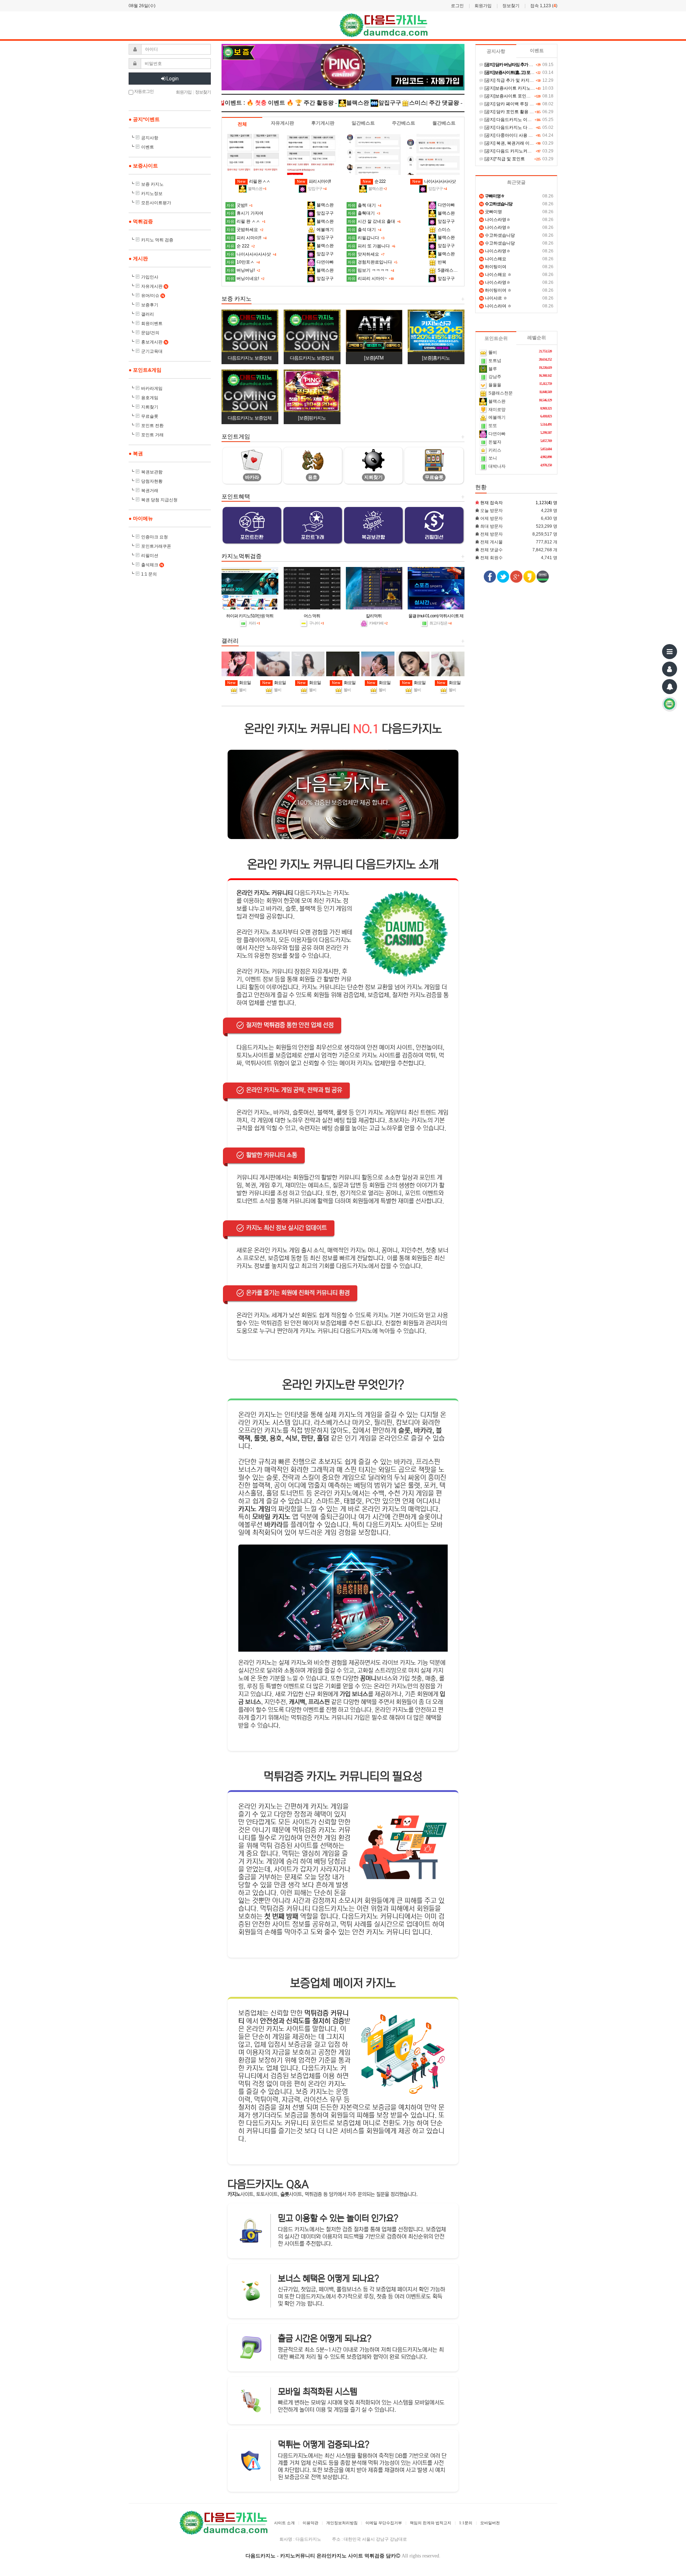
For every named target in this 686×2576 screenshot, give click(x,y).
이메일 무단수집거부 (384, 2523)
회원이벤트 (152, 323)
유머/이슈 (153, 296)
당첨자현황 (152, 481)
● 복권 (136, 453)
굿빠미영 (491, 212)
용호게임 (150, 398)
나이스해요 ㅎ (496, 275)
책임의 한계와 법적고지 (431, 2523)
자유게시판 (154, 286)
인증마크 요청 (155, 537)
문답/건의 (150, 333)
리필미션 (150, 556)
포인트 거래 (152, 435)
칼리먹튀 (374, 616)
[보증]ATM (374, 358)
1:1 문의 (149, 574)
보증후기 (150, 305)
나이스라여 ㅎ (496, 306)
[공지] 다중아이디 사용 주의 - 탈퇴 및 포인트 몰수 (531, 135)
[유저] (670, 669)
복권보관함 (152, 472)
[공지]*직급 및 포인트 (504, 159)
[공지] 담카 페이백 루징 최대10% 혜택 (520, 104)
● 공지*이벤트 (144, 119)
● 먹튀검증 (141, 221)
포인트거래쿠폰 (156, 546)
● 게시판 (138, 258)
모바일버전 (490, 2523)
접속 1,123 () (544, 6)
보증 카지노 (152, 184)
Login (172, 79)
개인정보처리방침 (342, 2523)
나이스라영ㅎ (495, 220)
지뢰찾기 (150, 407)
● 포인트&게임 (145, 370)
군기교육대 (152, 351)
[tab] (242, 124)
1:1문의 (466, 2523)
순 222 (374, 181)
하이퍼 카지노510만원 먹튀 (250, 616)
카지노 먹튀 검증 (157, 240)
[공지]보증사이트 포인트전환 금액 (516, 96)
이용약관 (310, 2523)
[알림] (670, 687)
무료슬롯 (150, 416)
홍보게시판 (154, 342)
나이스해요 (493, 259)
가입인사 (150, 277)
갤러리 (148, 314)
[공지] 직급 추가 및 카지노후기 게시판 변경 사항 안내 (534, 80)
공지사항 (150, 138)
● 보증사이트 (143, 166)
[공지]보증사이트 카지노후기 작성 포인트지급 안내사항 (536, 88)
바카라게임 (152, 388)
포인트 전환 (152, 426)
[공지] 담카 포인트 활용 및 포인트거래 (520, 112)
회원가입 (483, 6)
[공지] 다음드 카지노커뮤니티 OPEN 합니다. (526, 151)
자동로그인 (143, 91)
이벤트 (148, 147)
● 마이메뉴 (141, 518)
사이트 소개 (284, 2523)
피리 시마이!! (314, 181)
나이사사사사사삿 (434, 181)
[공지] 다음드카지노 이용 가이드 (514, 120)
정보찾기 (511, 6)
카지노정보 (152, 194)
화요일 (239, 683)
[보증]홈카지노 (436, 358)
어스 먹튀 (312, 616)
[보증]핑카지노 (312, 418)
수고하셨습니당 (498, 235)
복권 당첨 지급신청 (159, 500)
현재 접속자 (491, 503)
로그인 (457, 6)
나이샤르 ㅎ (494, 298)
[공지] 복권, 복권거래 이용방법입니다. (520, 143)
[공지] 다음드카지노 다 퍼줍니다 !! (516, 127)
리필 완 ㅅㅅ (254, 181)
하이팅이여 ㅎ (496, 290)
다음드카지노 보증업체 (250, 358)
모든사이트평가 (156, 203)
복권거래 (150, 491)
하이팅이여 (493, 267)
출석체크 (152, 565)
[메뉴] (670, 652)
